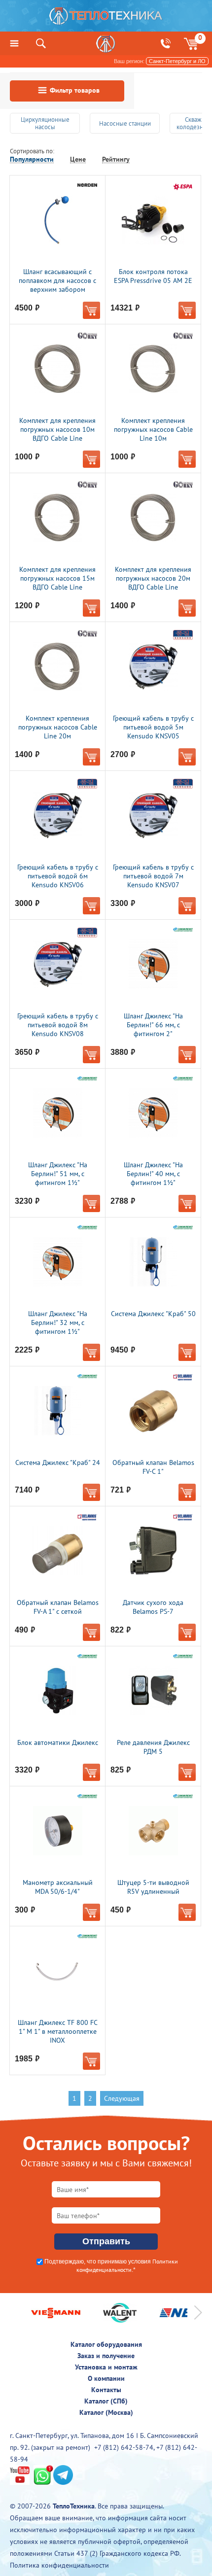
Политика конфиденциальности (59, 2565)
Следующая (122, 2098)
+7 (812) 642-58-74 (124, 2447)
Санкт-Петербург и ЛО (177, 61)
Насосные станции (125, 123)
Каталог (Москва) (106, 2412)
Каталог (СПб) (106, 2401)
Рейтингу (116, 159)
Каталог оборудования (106, 2344)
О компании (106, 2378)
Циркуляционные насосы (45, 123)
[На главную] (106, 18)
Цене (78, 159)
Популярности (32, 159)
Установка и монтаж (106, 2367)
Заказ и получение (106, 2356)
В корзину (91, 310)
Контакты (106, 2390)
